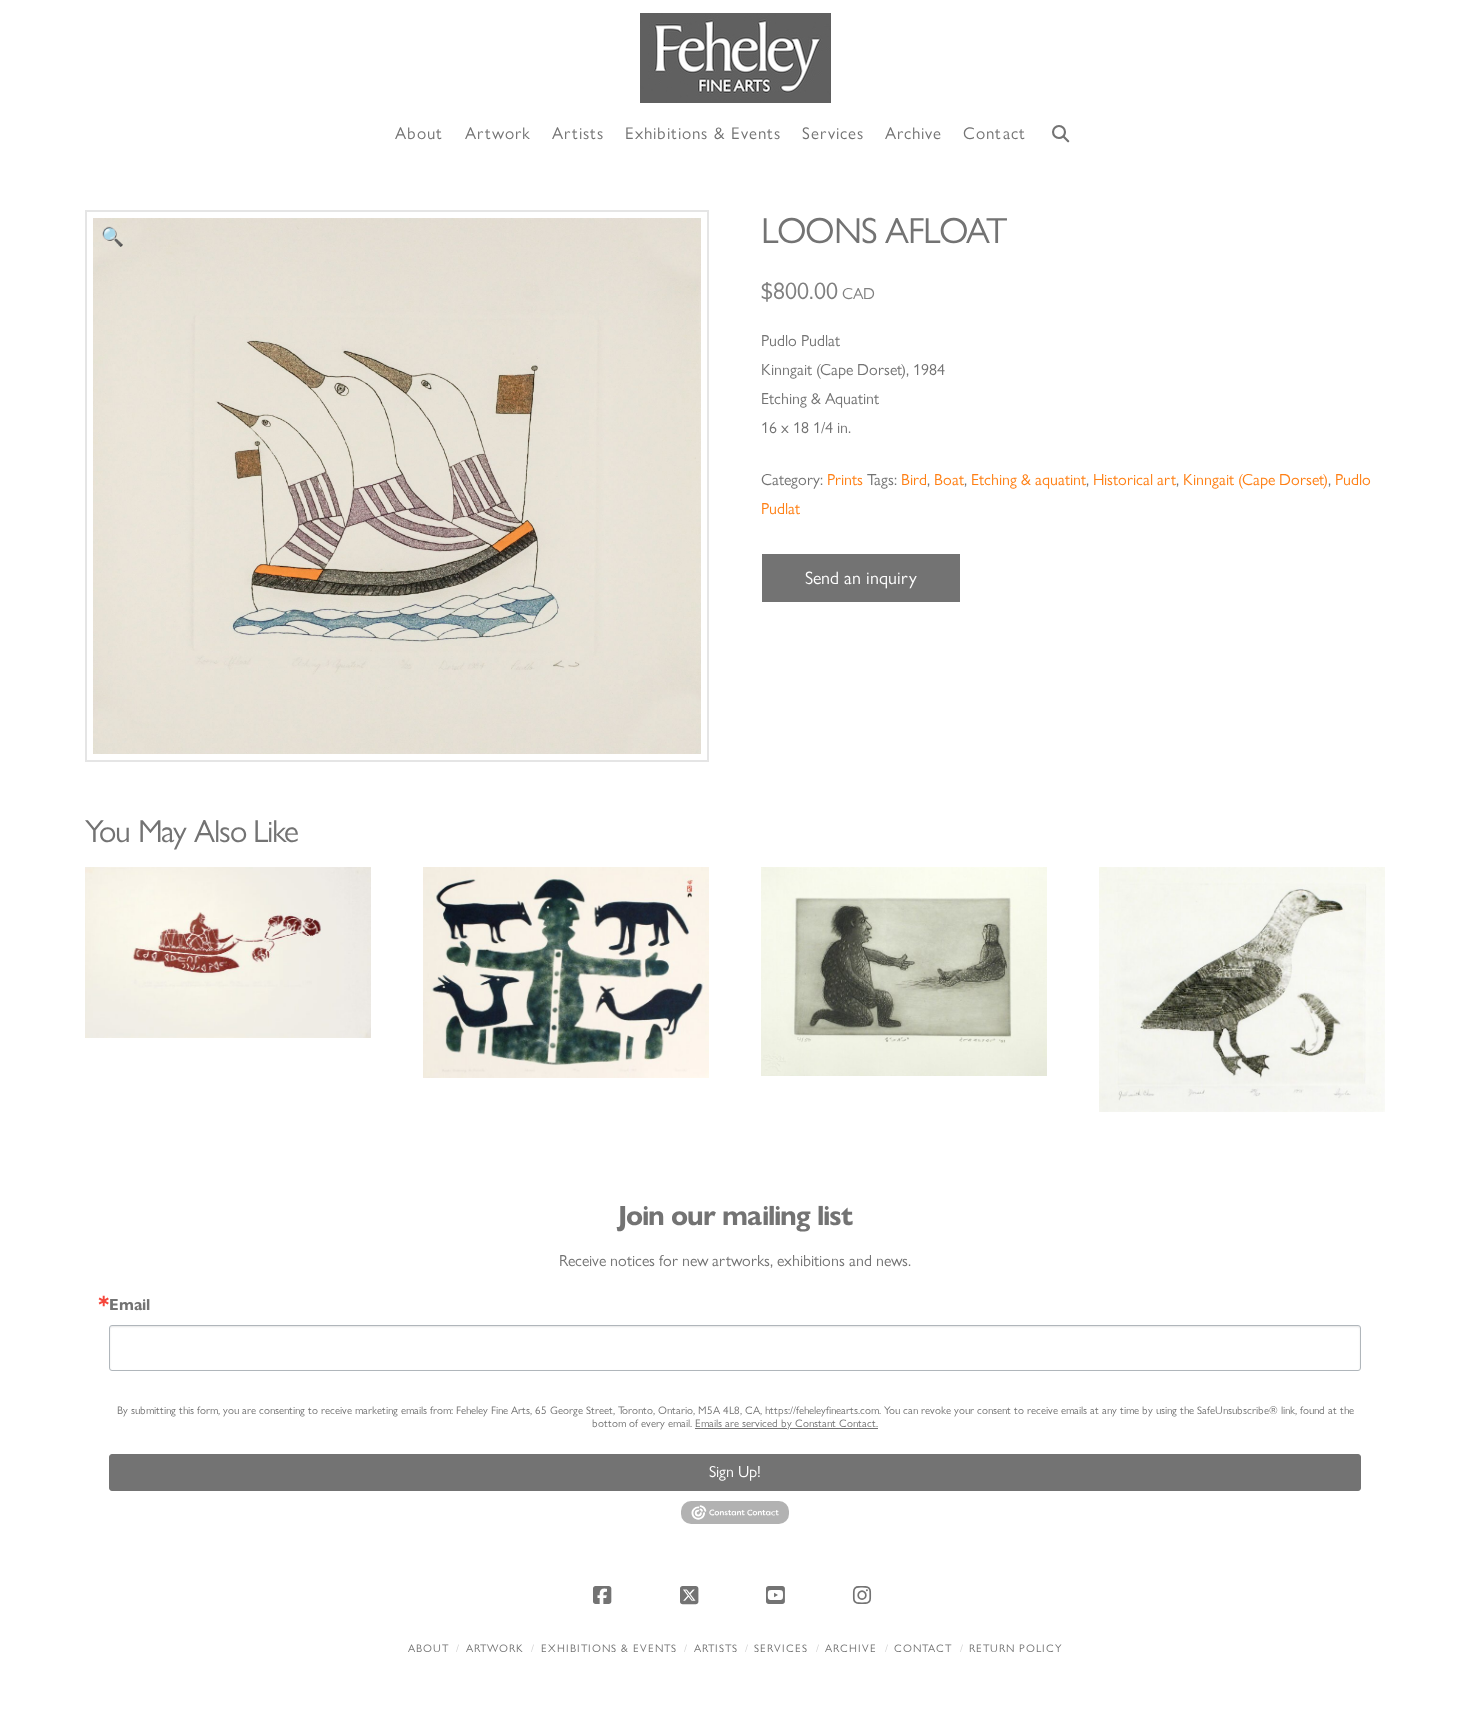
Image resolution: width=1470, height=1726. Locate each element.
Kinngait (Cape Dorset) (1255, 479)
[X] (692, 1595)
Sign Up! (735, 1471)
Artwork (495, 1648)
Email (129, 1305)
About (428, 1648)
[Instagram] (865, 1595)
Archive (851, 1648)
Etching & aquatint (1028, 479)
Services (781, 1648)
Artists (716, 1648)
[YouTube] (778, 1595)
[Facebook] (605, 1595)
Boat (949, 479)
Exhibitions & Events (609, 1648)
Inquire (227, 951)
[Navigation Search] (1061, 134)
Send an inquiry (861, 578)
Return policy (1015, 1648)
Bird (914, 479)
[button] (112, 237)
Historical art (1134, 479)
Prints (845, 479)
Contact (923, 1648)
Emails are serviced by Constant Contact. (786, 1423)
